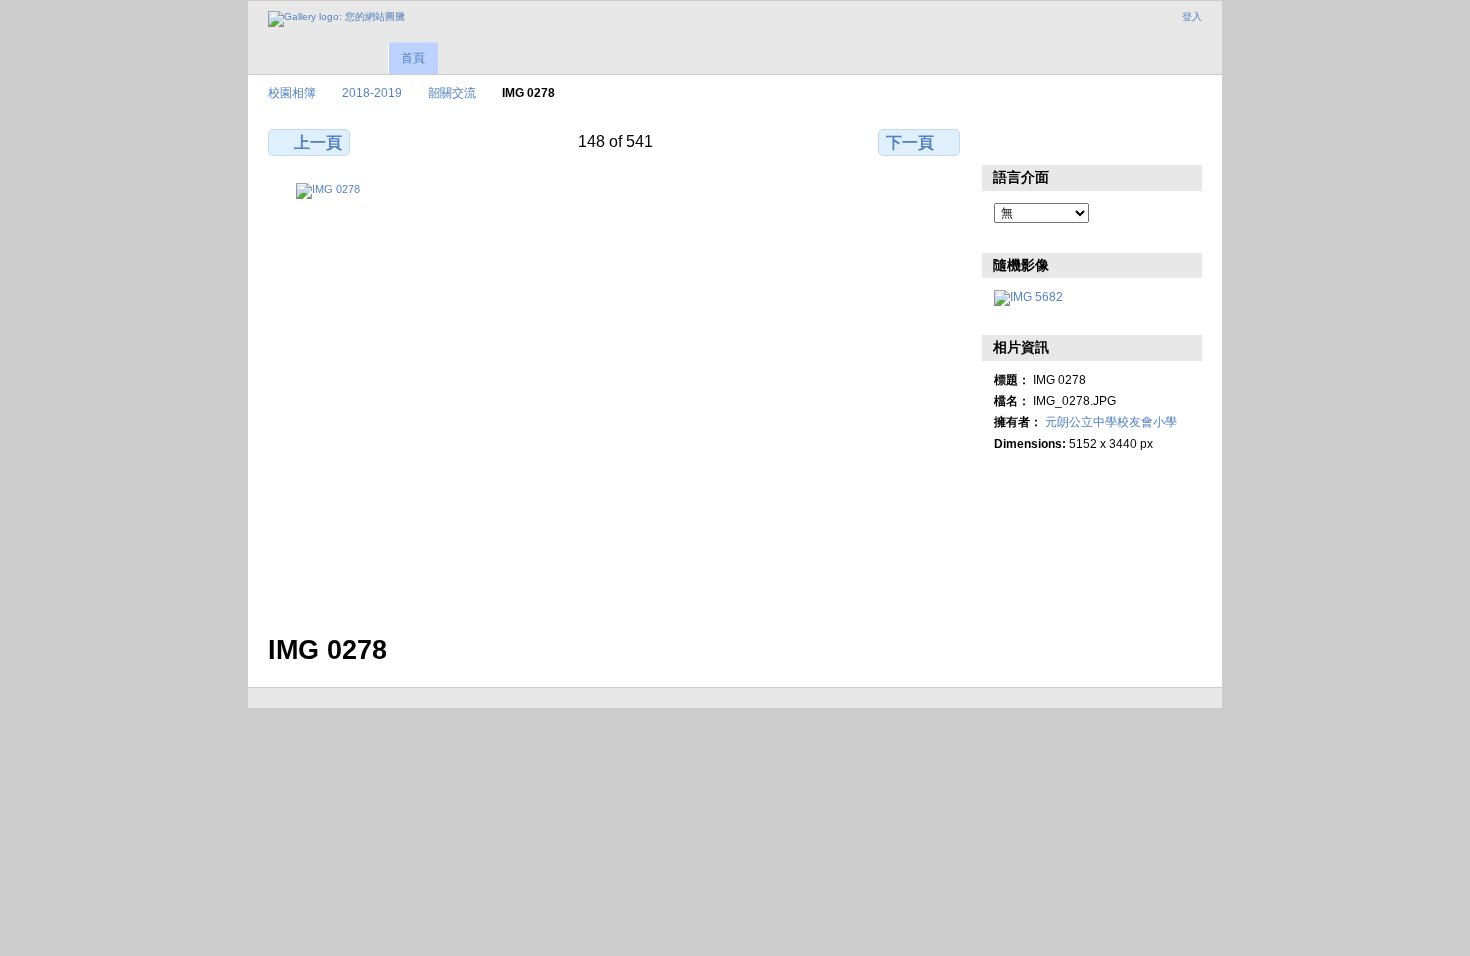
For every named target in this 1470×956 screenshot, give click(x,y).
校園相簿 (292, 92)
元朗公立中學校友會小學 (1111, 421)
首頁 (413, 58)
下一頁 (910, 142)
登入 (1192, 16)
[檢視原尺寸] (616, 396)
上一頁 (318, 142)
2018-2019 (372, 92)
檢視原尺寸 (1004, 140)
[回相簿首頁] (336, 19)
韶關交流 (452, 92)
